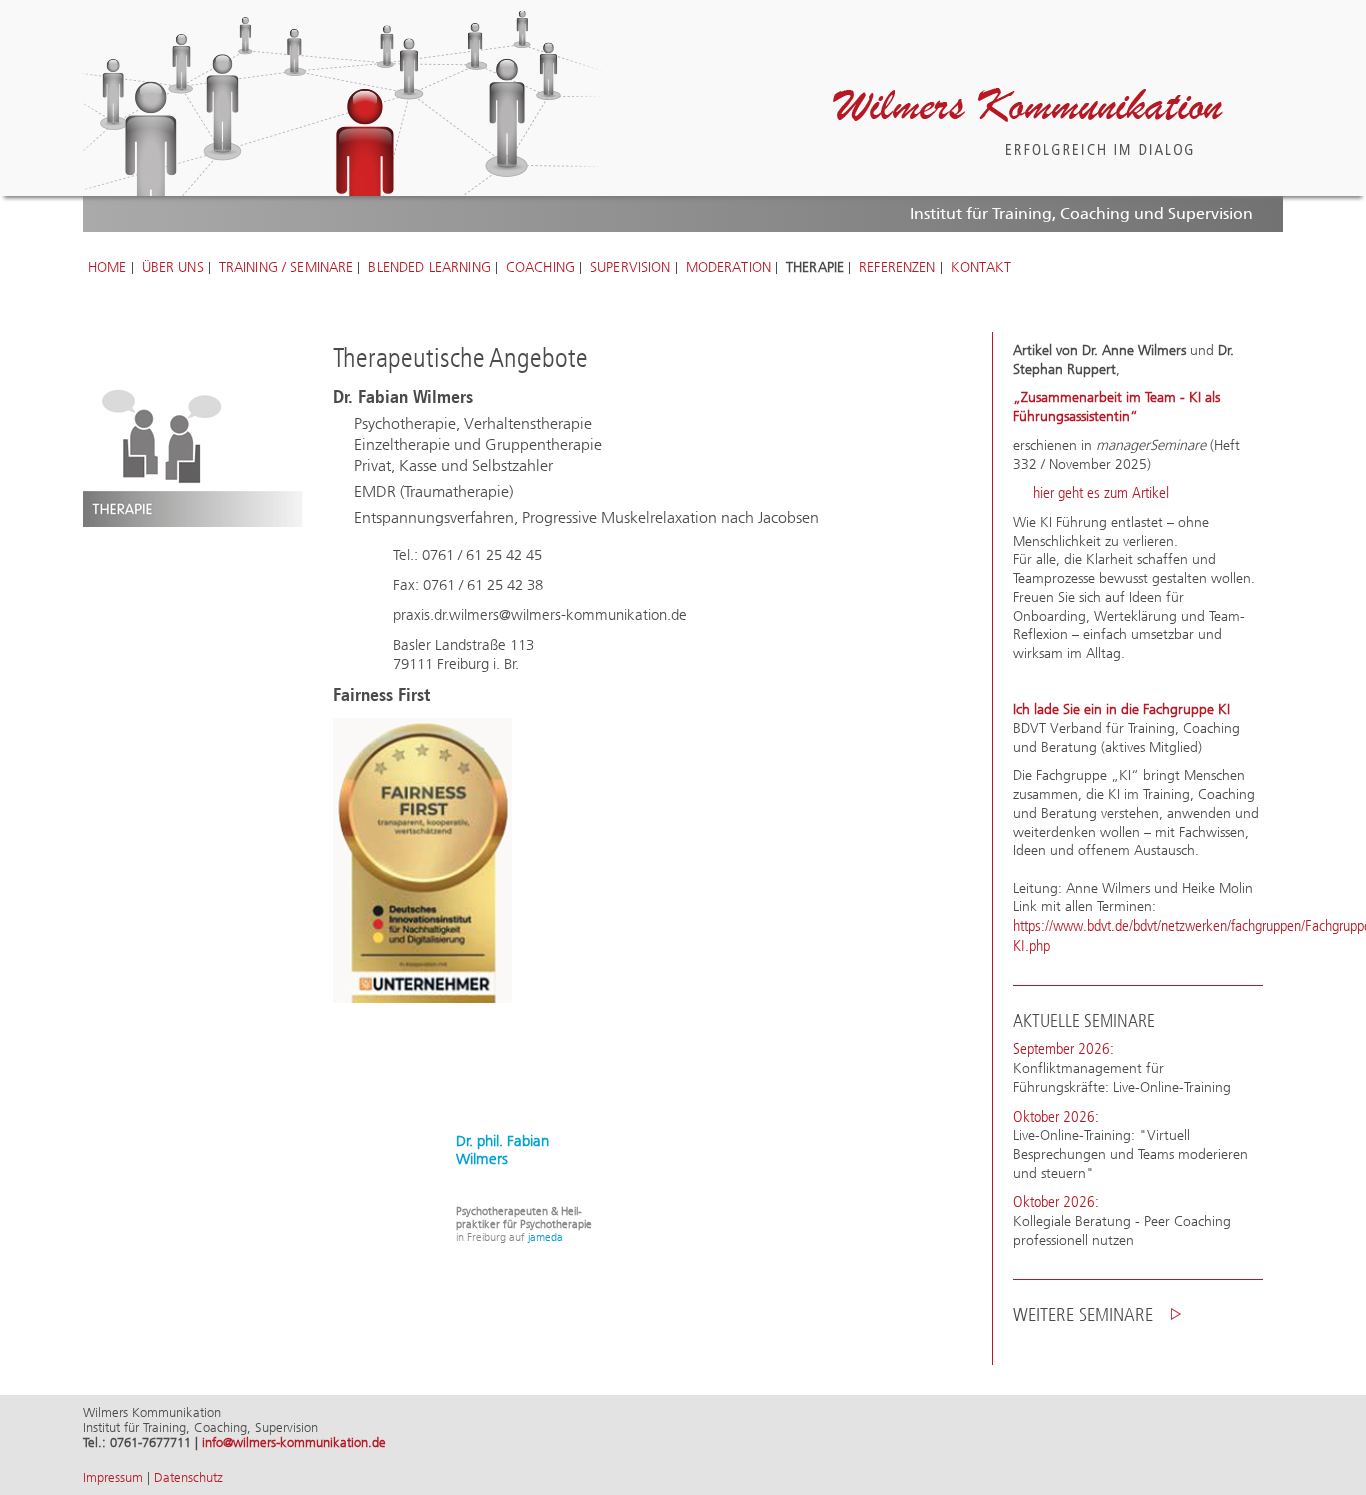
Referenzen (897, 268)
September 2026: (1063, 1049)
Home (107, 268)
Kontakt (981, 268)
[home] (1028, 121)
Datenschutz (188, 1477)
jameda (545, 1237)
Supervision (630, 268)
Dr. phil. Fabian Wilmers (502, 1150)
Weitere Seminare (1083, 1314)
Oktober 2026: (1056, 1117)
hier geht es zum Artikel (1101, 493)
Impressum (113, 1477)
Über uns (173, 268)
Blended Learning (429, 268)
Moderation (728, 268)
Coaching (540, 268)
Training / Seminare (286, 268)
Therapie (815, 268)
